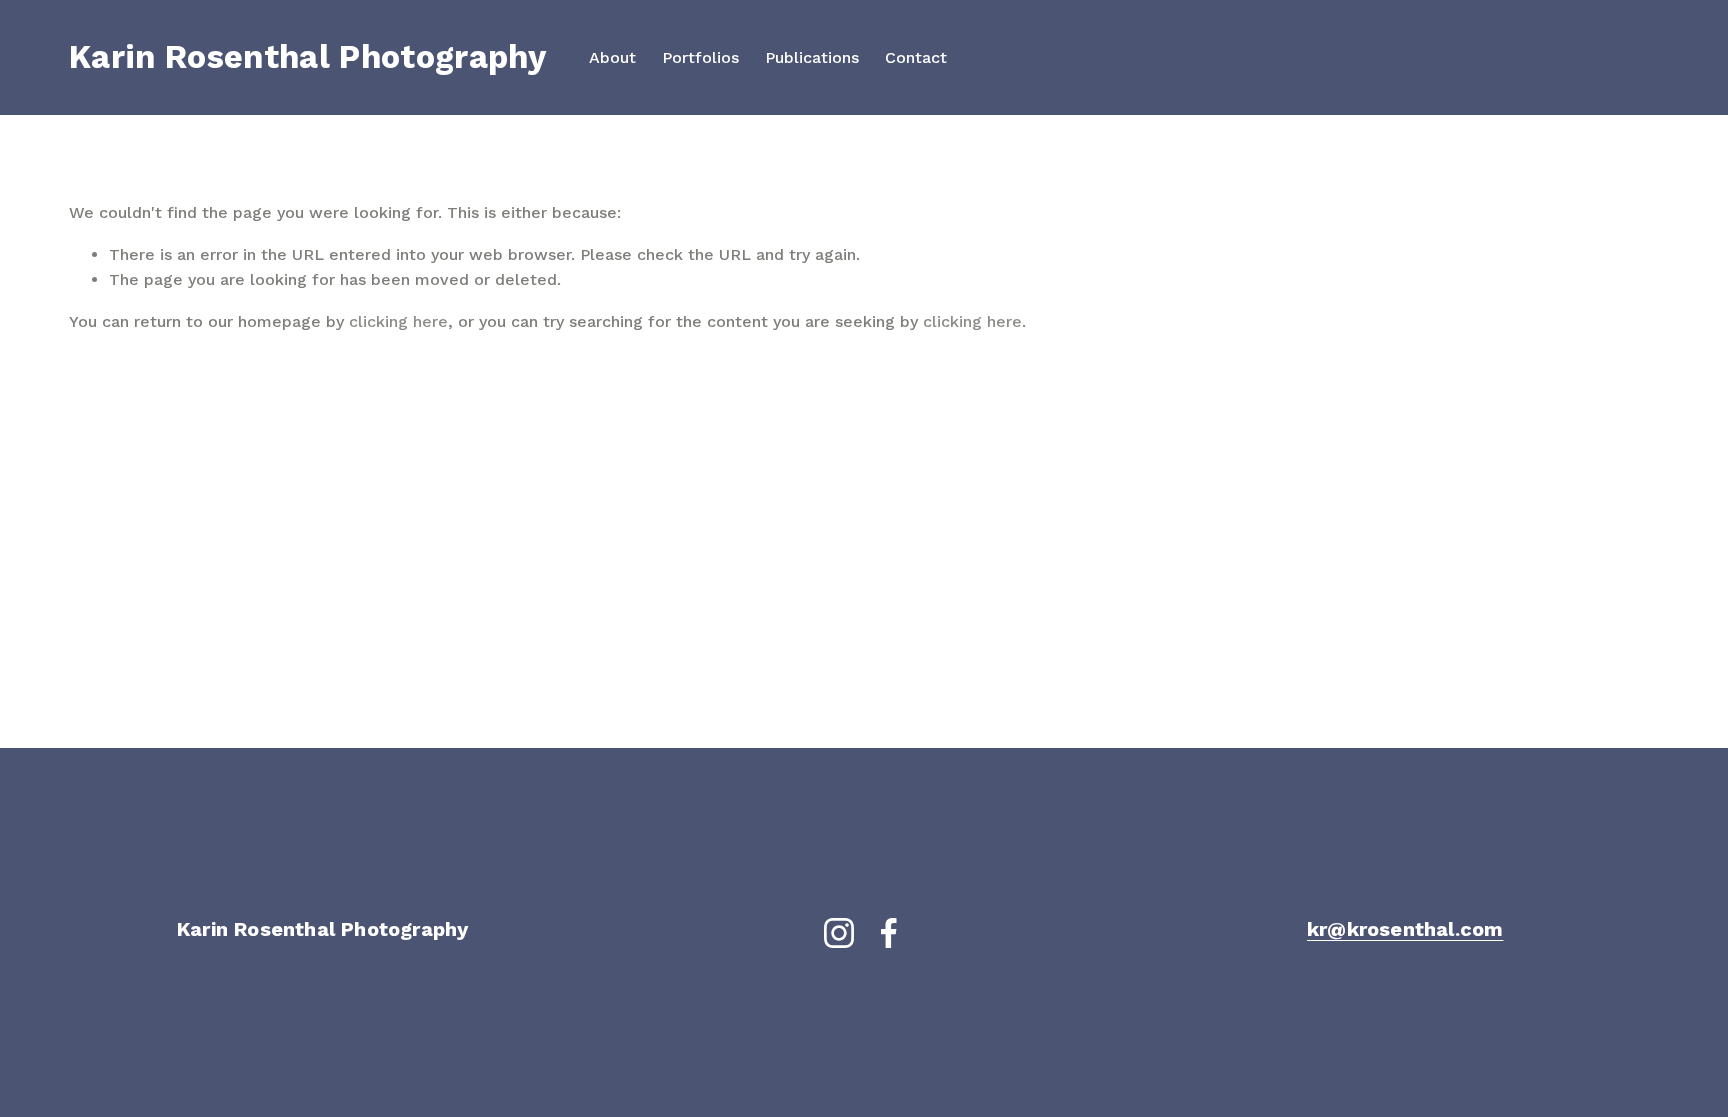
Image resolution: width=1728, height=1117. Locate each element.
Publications (812, 57)
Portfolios (700, 57)
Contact (916, 57)
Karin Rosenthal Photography (307, 57)
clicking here (398, 321)
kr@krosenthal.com (1405, 929)
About (612, 57)
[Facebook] (889, 933)
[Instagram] (839, 933)
